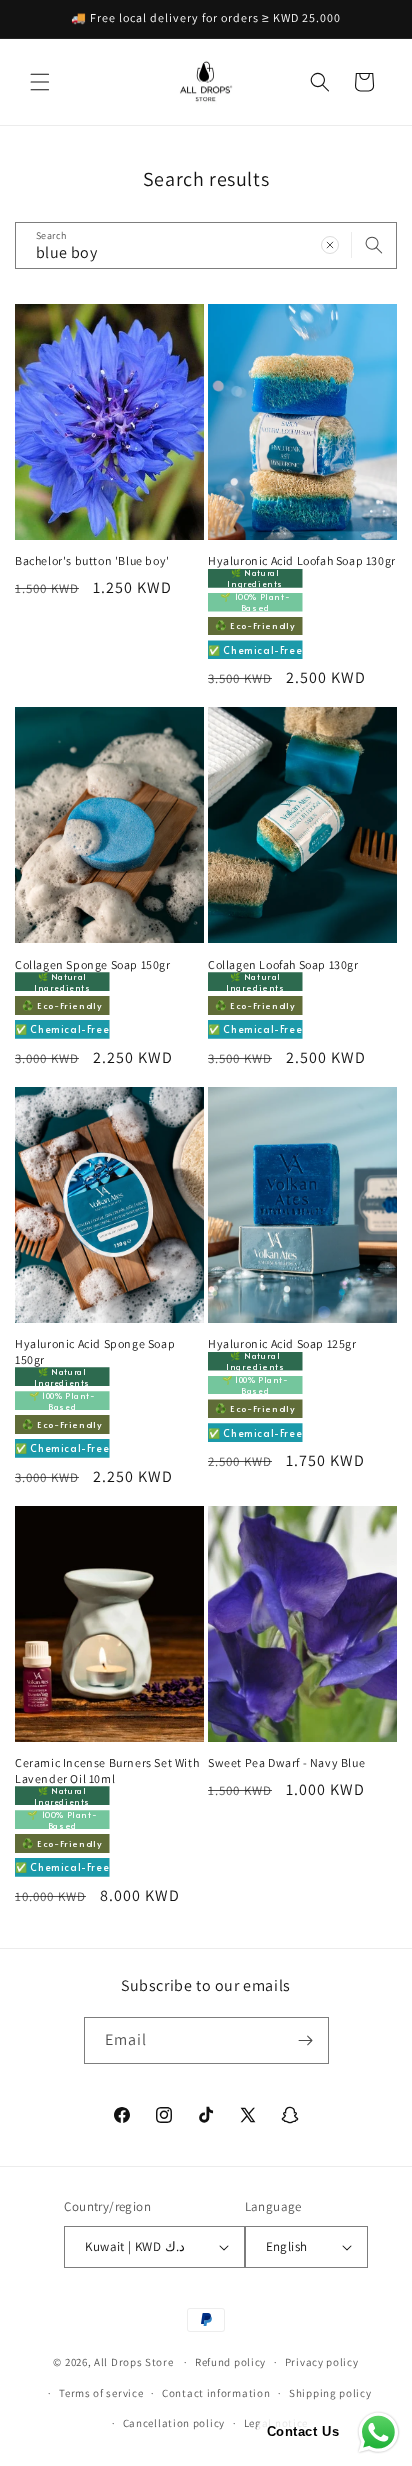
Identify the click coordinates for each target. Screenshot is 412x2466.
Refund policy (230, 2362)
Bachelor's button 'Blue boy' (92, 560)
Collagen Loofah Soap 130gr (283, 964)
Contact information (216, 2393)
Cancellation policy (174, 2423)
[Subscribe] (306, 2040)
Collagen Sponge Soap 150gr (93, 964)
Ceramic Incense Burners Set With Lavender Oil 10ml (107, 1770)
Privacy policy (322, 2362)
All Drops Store (134, 2362)
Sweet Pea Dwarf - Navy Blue (286, 1762)
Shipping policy (330, 2393)
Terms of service (101, 2393)
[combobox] (206, 245)
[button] (40, 82)
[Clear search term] (330, 245)
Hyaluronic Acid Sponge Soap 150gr (95, 1351)
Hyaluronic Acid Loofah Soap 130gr (302, 560)
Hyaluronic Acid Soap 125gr (282, 1343)
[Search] (374, 245)
